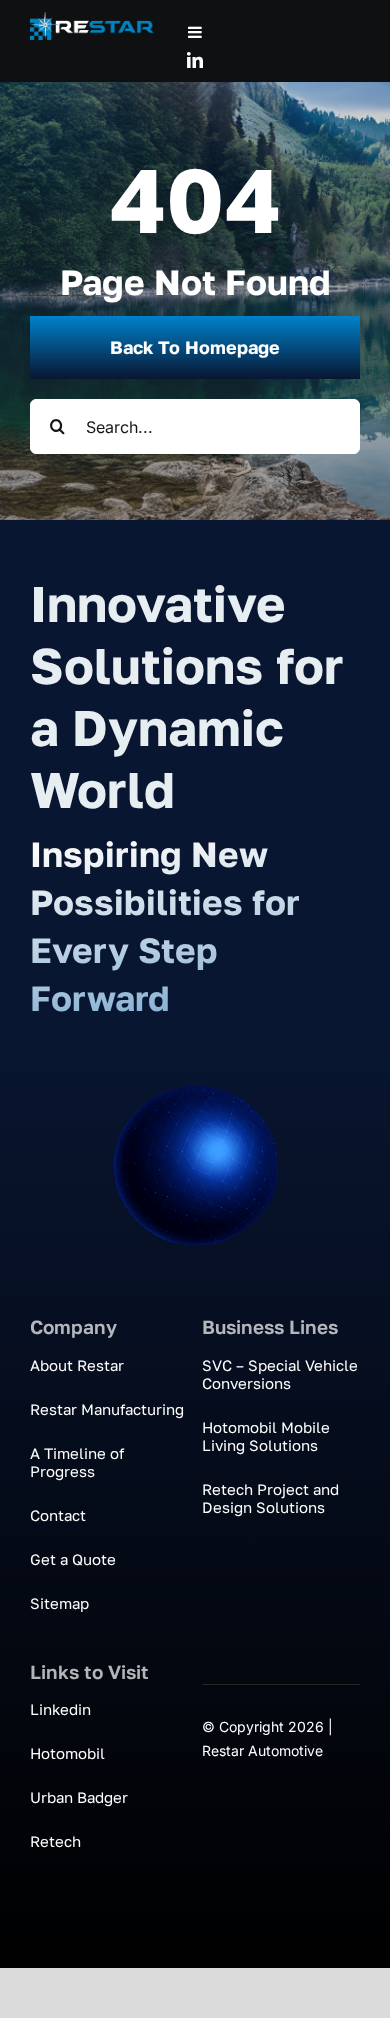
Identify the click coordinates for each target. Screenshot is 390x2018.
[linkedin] (195, 60)
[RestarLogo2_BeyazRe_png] (92, 20)
